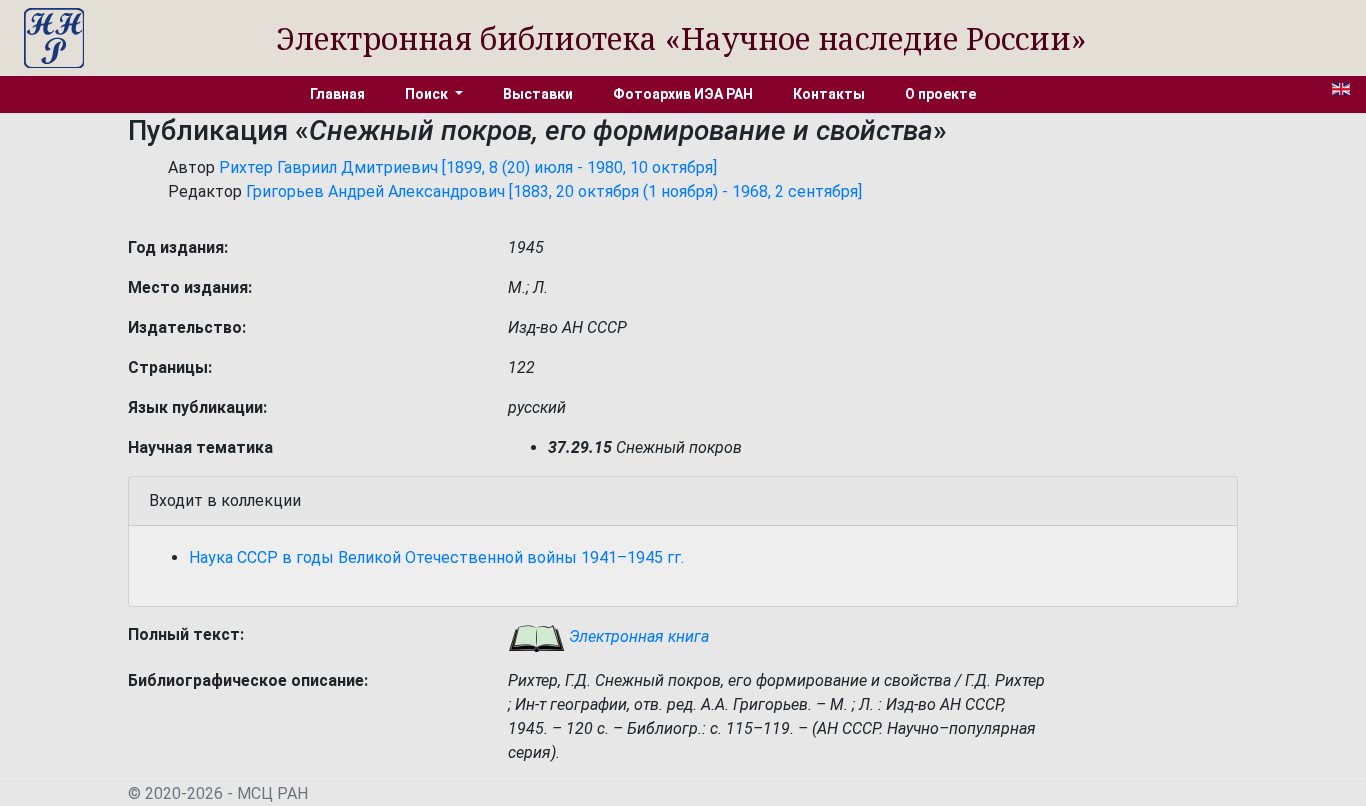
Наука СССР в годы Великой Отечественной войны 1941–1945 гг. (436, 557)
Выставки (538, 94)
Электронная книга (637, 636)
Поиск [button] (428, 94)
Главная (337, 94)
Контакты (829, 94)
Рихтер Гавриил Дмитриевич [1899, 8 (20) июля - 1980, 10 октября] (468, 167)
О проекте (940, 94)
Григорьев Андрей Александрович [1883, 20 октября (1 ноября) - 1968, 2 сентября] (554, 191)
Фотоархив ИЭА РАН (683, 94)
